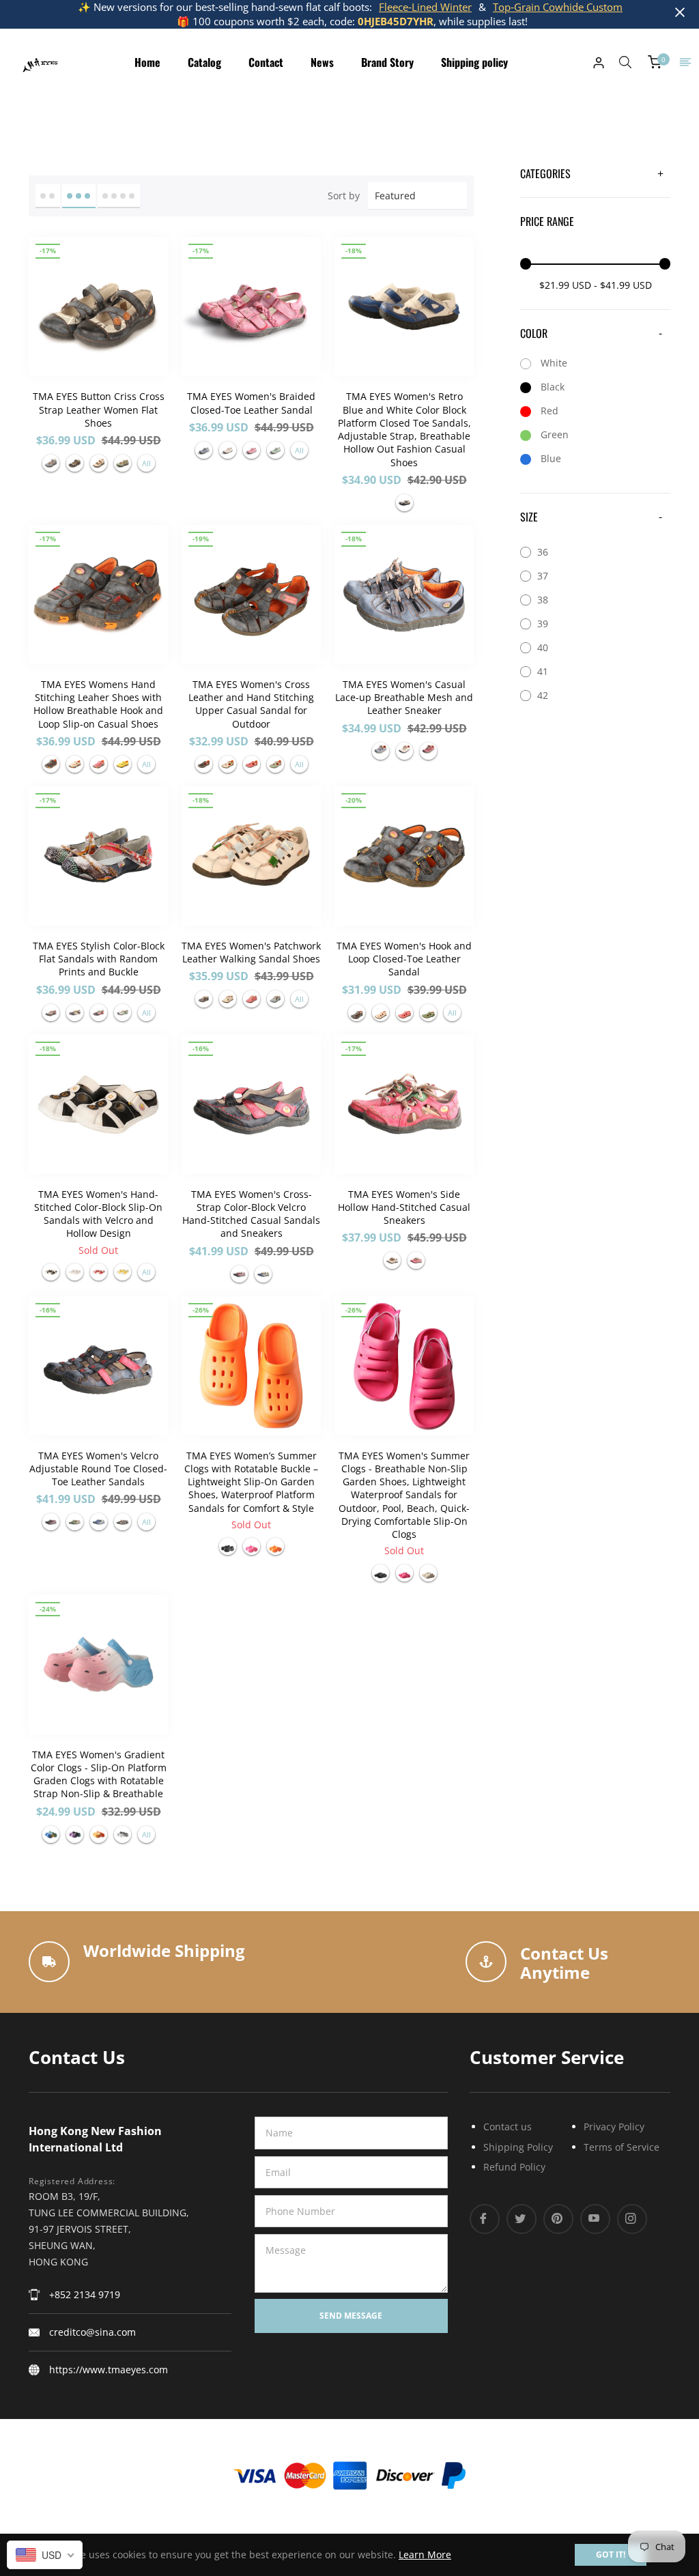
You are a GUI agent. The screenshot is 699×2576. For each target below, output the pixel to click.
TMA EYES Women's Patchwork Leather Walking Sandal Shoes (251, 952)
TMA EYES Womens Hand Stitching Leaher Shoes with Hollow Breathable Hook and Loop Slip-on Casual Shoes (98, 704)
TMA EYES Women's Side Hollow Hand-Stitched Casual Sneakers (404, 1207)
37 (543, 576)
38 (543, 600)
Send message (351, 2316)
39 (543, 624)
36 (543, 552)
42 (543, 695)
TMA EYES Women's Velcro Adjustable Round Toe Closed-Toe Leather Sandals (98, 1469)
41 (543, 671)
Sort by (344, 196)
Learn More (425, 2554)
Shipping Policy (518, 2147)
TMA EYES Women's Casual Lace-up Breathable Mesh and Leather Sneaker (404, 698)
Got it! (611, 2554)
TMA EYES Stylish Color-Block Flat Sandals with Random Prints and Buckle (99, 959)
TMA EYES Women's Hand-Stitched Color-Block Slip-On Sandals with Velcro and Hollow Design (98, 1214)
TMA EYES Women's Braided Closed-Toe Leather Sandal (251, 403)
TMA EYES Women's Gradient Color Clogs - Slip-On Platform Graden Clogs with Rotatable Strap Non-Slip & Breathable (99, 1774)
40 (543, 647)
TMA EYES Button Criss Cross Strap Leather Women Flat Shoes (99, 410)
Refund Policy (514, 2167)
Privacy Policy (614, 2127)
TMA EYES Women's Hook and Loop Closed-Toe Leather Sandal (404, 959)
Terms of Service (622, 2147)
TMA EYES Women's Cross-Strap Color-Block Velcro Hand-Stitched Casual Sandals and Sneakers (251, 1214)
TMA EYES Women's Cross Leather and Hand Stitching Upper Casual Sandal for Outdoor (251, 704)
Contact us (508, 2127)
